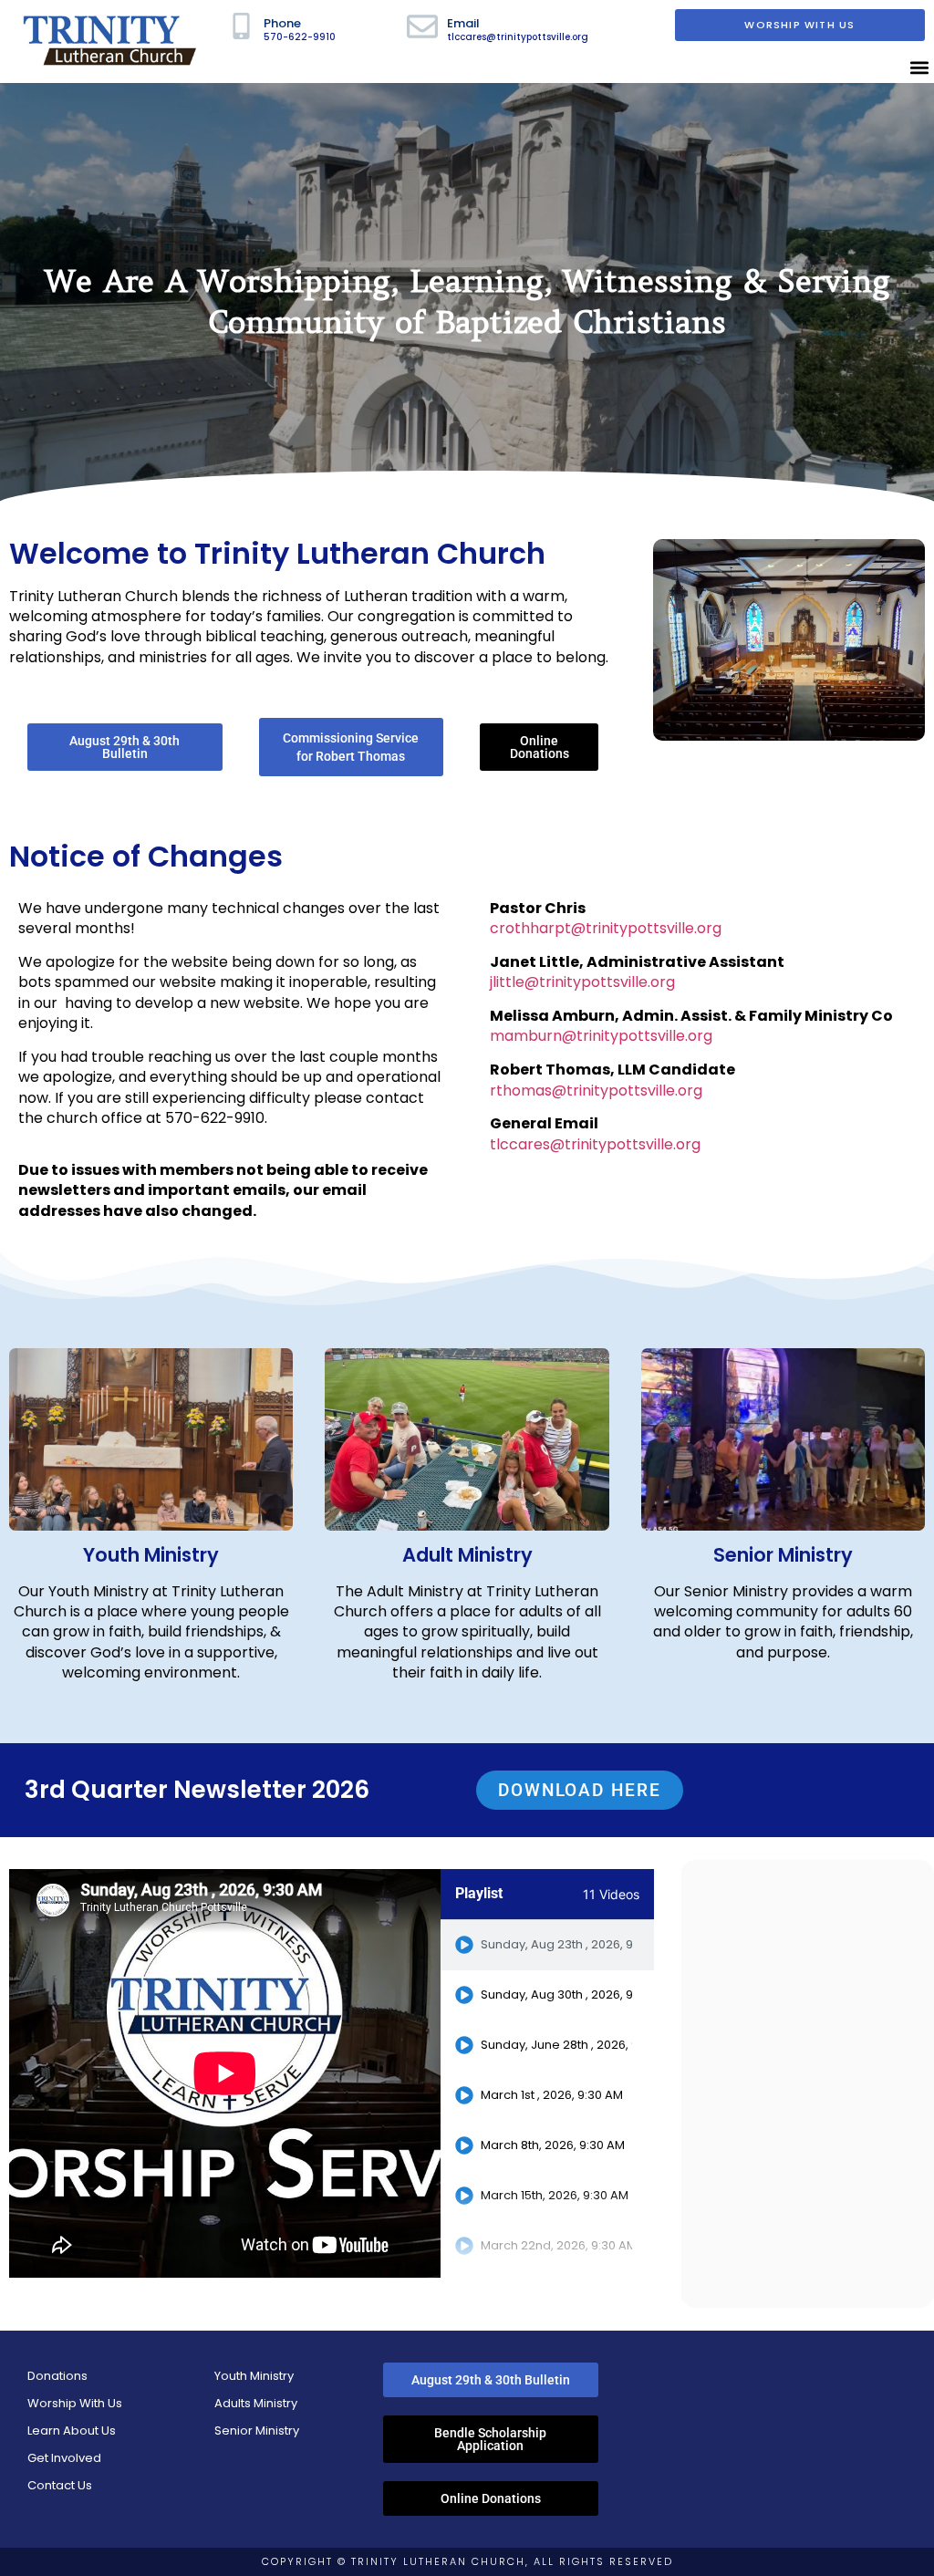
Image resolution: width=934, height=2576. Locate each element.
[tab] (547, 1945)
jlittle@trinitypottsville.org (582, 982)
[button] (919, 68)
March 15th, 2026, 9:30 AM (555, 2196)
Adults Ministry (256, 2403)
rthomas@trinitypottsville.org (596, 1091)
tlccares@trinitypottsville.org (595, 1144)
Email (463, 23)
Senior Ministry (257, 2431)
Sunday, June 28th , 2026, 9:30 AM (556, 2045)
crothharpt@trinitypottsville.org (606, 928)
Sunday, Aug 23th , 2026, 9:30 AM (556, 1945)
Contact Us (60, 2485)
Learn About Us (72, 2431)
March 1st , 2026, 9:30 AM (552, 2095)
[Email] (422, 26)
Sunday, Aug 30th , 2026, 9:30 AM (556, 1995)
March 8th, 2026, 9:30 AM (553, 2145)
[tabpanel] (225, 2073)
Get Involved (64, 2458)
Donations (57, 2376)
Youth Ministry (151, 1555)
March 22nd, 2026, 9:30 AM (556, 2246)
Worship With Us (75, 2403)
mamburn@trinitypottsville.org (601, 1036)
